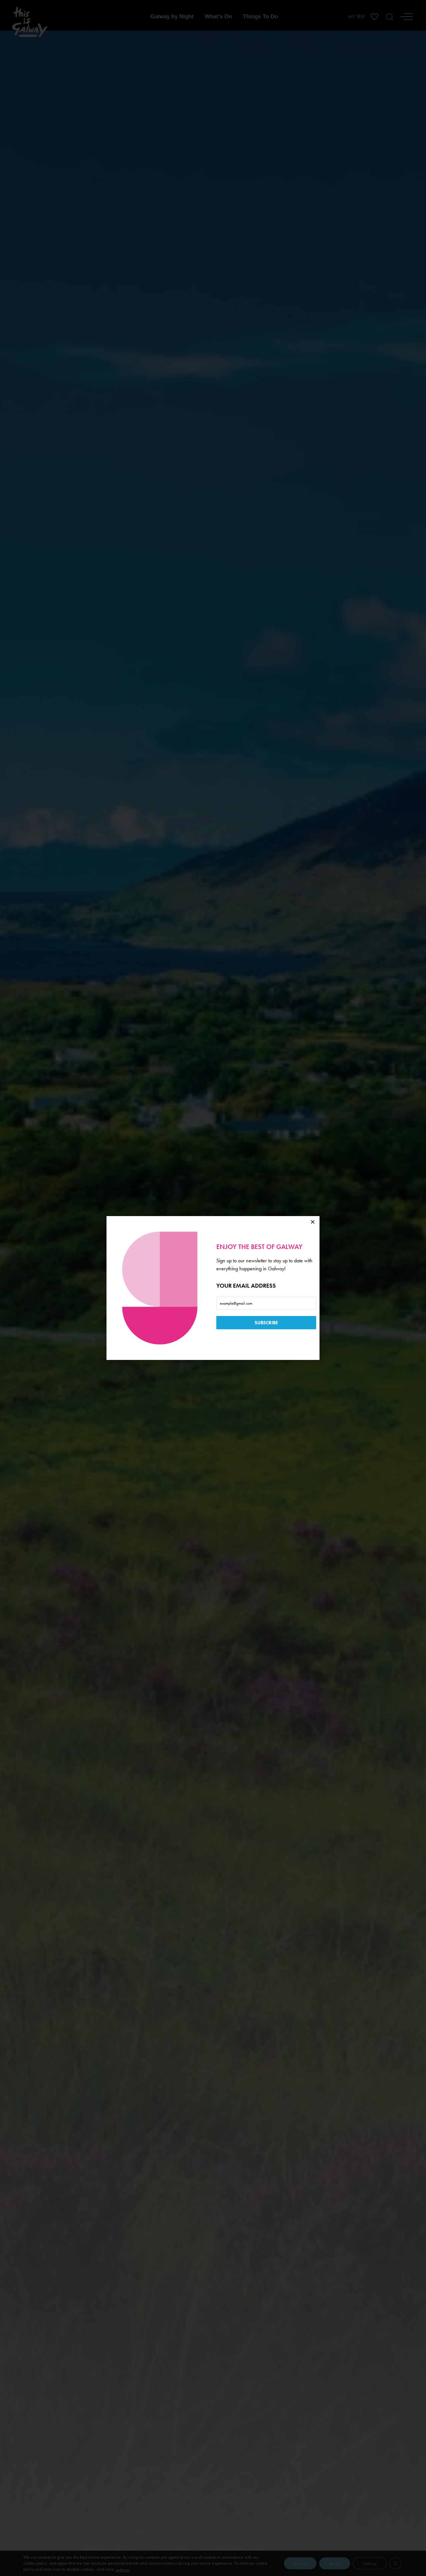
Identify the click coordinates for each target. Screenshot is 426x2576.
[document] (213, 1288)
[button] (313, 1222)
